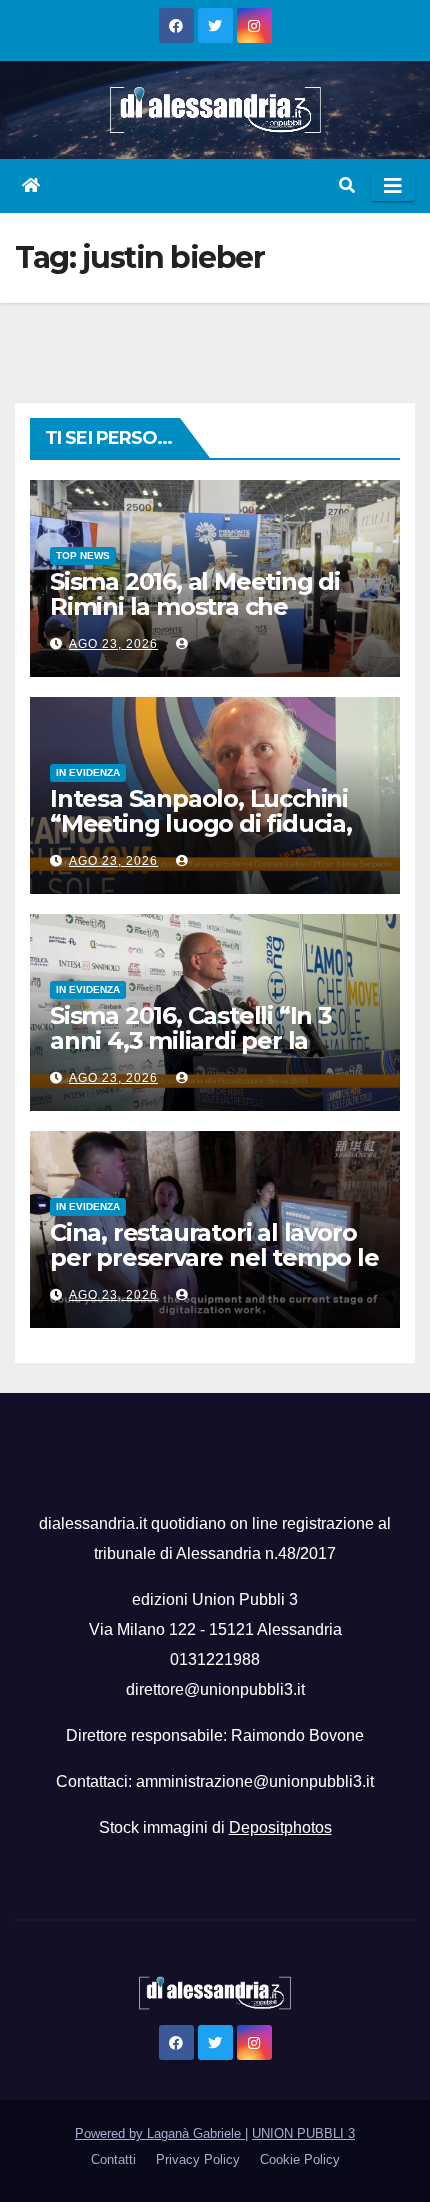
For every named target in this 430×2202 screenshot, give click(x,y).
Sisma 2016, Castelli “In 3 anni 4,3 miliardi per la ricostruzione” (191, 1040)
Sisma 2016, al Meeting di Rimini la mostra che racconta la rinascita (195, 606)
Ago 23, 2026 (113, 644)
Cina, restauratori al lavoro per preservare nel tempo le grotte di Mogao (214, 1257)
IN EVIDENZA (88, 772)
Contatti (113, 2159)
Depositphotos (280, 1827)
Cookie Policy (300, 2159)
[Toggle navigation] (393, 186)
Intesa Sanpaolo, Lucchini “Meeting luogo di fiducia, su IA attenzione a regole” (201, 823)
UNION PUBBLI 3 (303, 2133)
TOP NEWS (83, 555)
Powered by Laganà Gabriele (160, 2133)
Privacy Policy (198, 2159)
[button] (347, 185)
